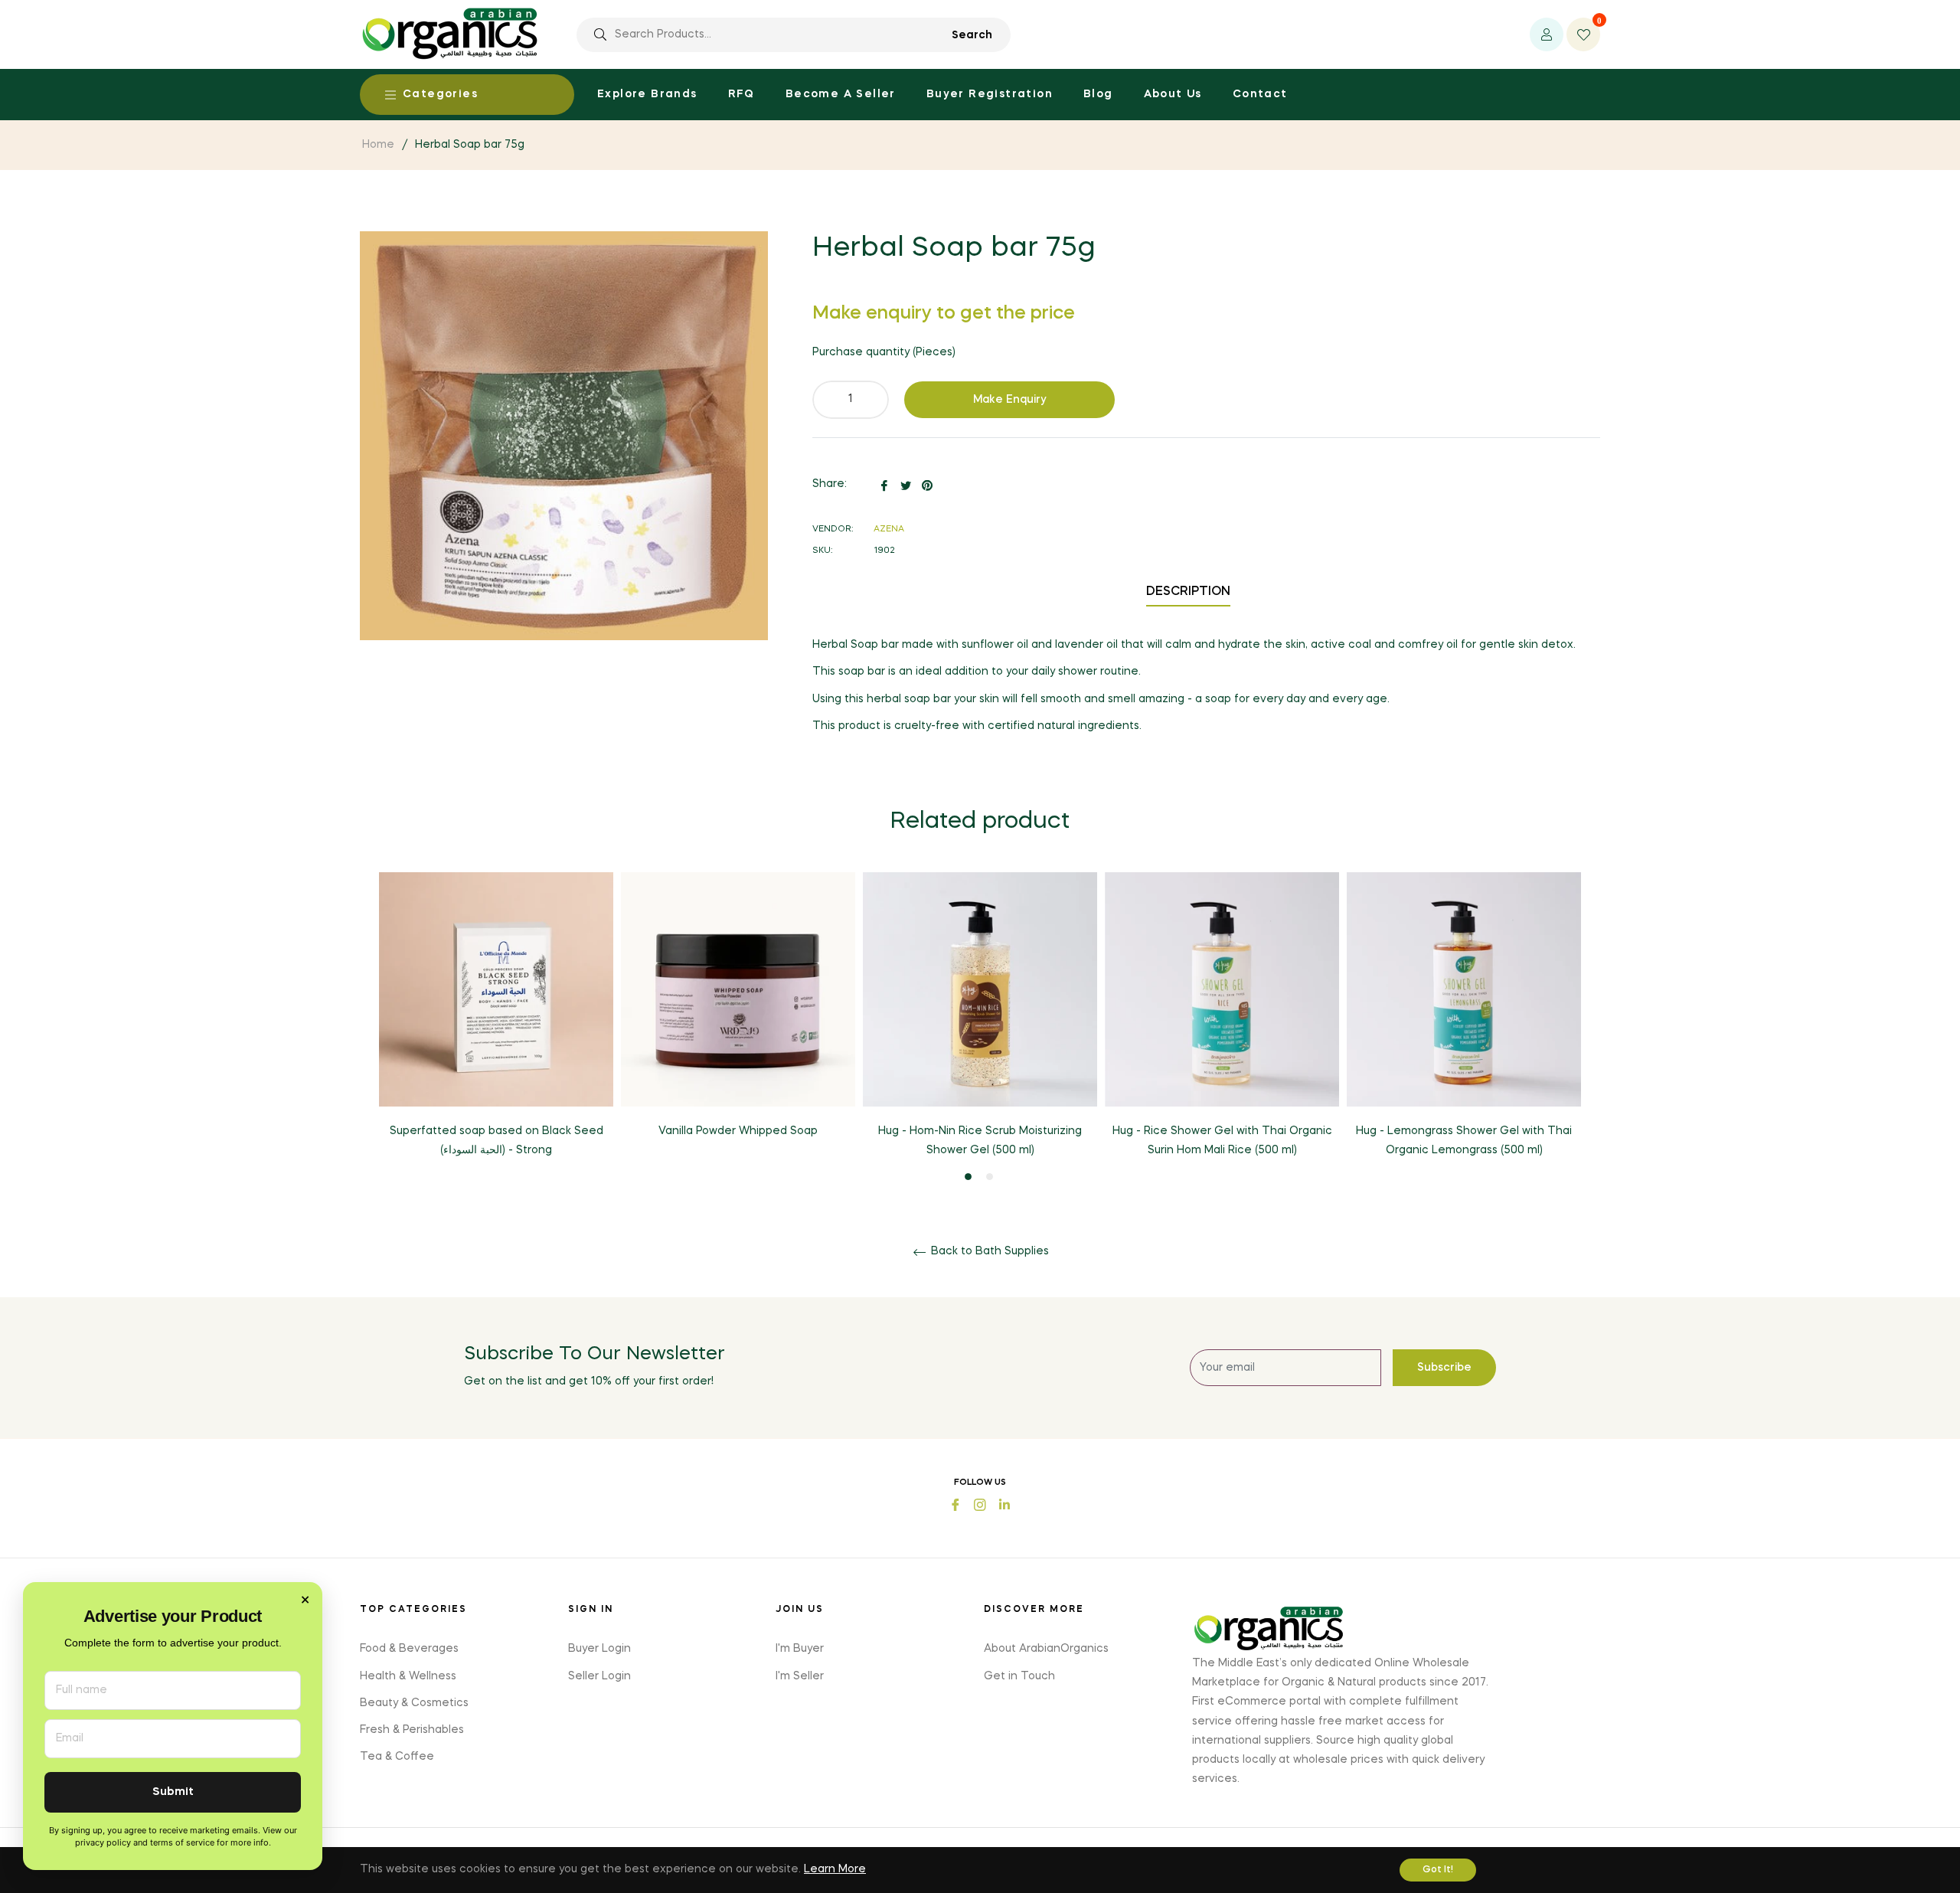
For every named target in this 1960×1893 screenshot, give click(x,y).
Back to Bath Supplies (988, 1251)
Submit (173, 1792)
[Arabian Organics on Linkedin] (1004, 1504)
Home (378, 145)
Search (972, 35)
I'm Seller (800, 1676)
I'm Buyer (800, 1649)
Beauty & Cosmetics (414, 1703)
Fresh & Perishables (412, 1730)
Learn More (835, 1869)
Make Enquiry (1010, 400)
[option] (496, 1028)
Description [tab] (1188, 592)
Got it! (1438, 1870)
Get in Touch (1019, 1676)
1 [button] (968, 1177)
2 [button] (990, 1177)
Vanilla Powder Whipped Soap (738, 1131)
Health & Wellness (408, 1676)
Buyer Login (599, 1649)
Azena (889, 530)
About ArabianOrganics (1046, 1649)
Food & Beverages (409, 1649)
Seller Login (599, 1676)
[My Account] (1547, 34)
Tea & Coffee (397, 1757)
